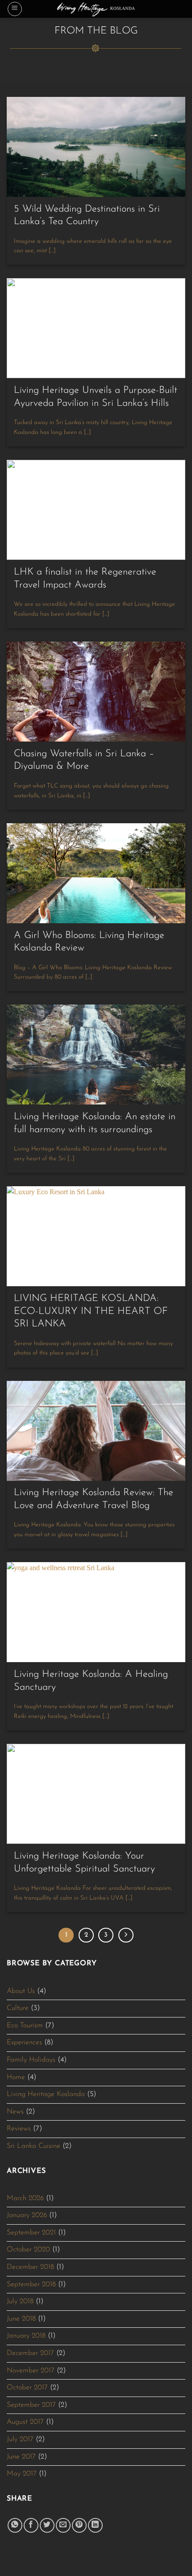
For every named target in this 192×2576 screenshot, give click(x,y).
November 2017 (31, 2371)
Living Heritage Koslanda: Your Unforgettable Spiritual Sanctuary (84, 1863)
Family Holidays (31, 2060)
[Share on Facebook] (31, 2525)
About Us (21, 1991)
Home (16, 2077)
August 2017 (25, 2422)
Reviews (19, 2129)
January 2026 (27, 2215)
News (15, 2112)
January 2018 (26, 2336)
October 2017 (27, 2388)
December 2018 (30, 2267)
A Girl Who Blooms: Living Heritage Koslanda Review (89, 942)
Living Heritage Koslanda (46, 2094)
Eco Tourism (25, 2026)
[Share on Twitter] (47, 2525)
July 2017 (20, 2439)
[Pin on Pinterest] (79, 2525)
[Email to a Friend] (63, 2525)
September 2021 (31, 2233)
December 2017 (30, 2353)
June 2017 (21, 2457)
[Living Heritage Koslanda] (96, 9)
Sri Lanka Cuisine (33, 2146)
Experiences (24, 2042)
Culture (18, 2008)
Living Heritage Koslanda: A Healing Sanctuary (91, 1681)
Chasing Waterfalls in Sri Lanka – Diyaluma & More (84, 760)
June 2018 (21, 2319)
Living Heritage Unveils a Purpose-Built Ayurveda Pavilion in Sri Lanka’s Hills (96, 397)
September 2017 (31, 2405)
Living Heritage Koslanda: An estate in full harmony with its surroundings (95, 1123)
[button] (15, 9)
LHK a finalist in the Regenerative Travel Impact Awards (85, 579)
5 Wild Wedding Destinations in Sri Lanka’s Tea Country (87, 216)
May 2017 (22, 2474)
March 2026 (25, 2198)
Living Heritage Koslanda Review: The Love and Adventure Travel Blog (94, 1499)
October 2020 (28, 2250)
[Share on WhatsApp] (15, 2525)
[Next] (126, 1935)
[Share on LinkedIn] (95, 2525)
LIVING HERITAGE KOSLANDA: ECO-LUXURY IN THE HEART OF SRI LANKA (91, 1311)
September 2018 (31, 2284)
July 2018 (20, 2301)
